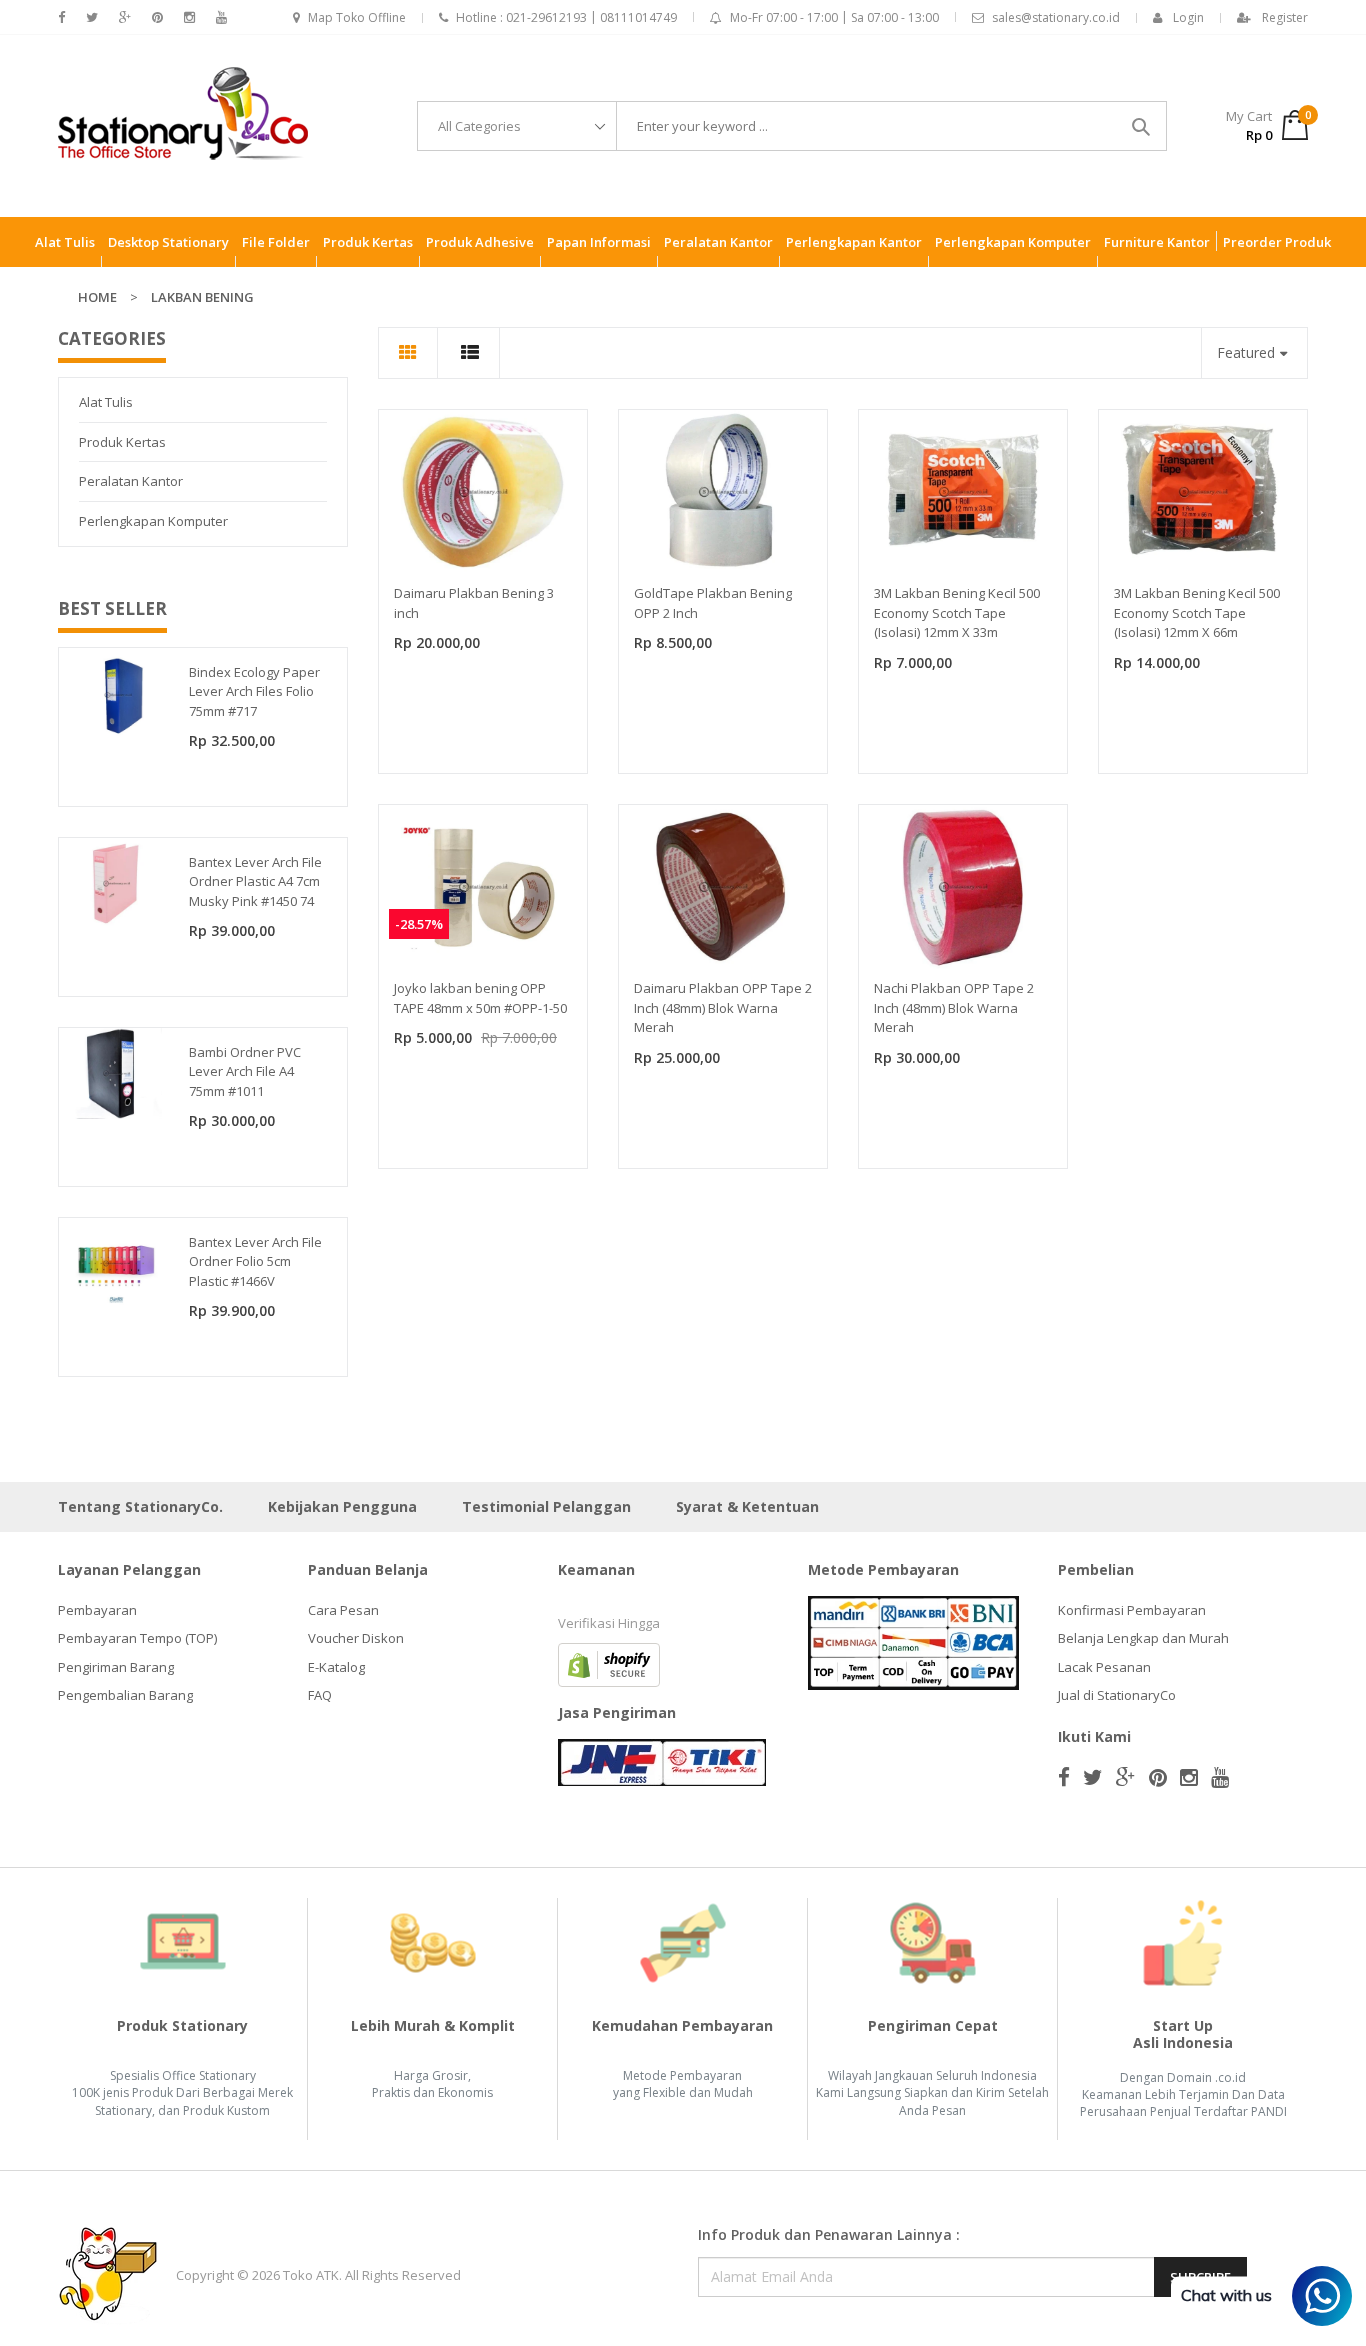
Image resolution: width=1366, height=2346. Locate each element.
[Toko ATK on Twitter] (92, 17)
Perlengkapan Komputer (153, 521)
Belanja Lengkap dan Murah (1143, 1638)
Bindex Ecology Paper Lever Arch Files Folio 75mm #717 (254, 691)
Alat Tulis (106, 402)
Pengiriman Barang (116, 1667)
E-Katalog (336, 1667)
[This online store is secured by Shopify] (609, 1663)
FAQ (320, 1695)
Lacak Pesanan (1104, 1667)
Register (1285, 17)
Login (1188, 17)
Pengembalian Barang (125, 1695)
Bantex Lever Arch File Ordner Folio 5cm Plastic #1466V (255, 1261)
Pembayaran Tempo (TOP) (137, 1638)
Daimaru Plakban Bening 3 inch (474, 603)
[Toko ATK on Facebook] (61, 17)
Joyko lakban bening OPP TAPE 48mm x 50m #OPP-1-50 (480, 998)
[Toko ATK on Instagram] (189, 17)
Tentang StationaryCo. (140, 1506)
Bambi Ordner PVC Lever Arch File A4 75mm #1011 (245, 1071)
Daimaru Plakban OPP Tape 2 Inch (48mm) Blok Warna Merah (723, 1007)
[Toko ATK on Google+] (125, 17)
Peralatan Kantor (131, 481)
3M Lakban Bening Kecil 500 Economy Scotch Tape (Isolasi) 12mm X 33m (957, 612)
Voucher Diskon (356, 1638)
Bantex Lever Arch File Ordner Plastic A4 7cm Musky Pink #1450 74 (255, 881)
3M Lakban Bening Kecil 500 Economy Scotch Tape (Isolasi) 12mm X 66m (1197, 612)
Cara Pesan (343, 1610)
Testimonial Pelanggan (546, 1506)
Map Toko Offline (357, 17)
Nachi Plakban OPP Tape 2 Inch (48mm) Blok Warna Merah (954, 1007)
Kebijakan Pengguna (342, 1506)
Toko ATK (311, 2275)
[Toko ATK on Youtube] (221, 17)
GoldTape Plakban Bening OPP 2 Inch (713, 603)
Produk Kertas (122, 442)
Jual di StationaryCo (1117, 1695)
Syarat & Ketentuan (747, 1506)
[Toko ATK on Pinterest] (157, 17)
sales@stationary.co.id (1056, 17)
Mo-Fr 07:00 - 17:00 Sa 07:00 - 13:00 (834, 17)
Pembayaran (97, 1610)
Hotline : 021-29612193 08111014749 (566, 17)
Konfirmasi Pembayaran (1132, 1610)
